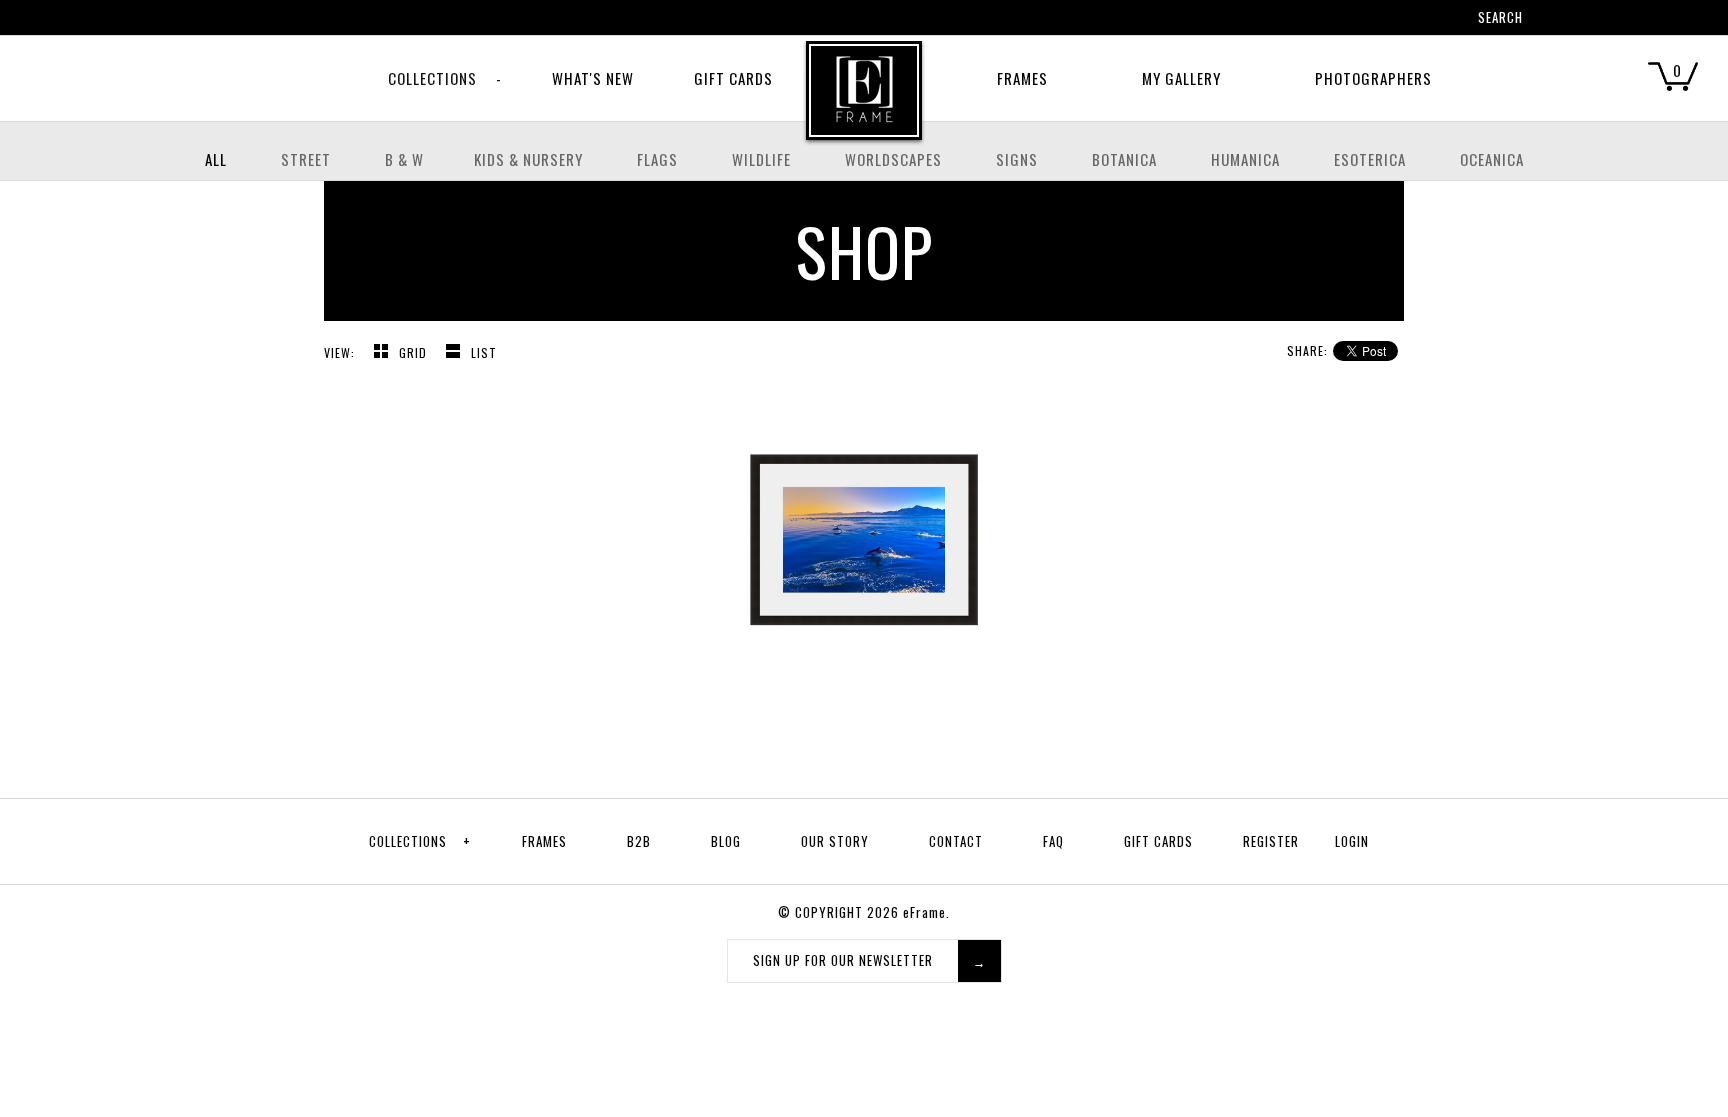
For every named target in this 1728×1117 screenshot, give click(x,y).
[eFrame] (864, 104)
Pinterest (1355, 20)
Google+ (1381, 20)
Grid (415, 352)
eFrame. (926, 912)
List (484, 352)
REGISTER (1271, 841)
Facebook (1329, 20)
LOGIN (1352, 841)
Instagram (1407, 20)
